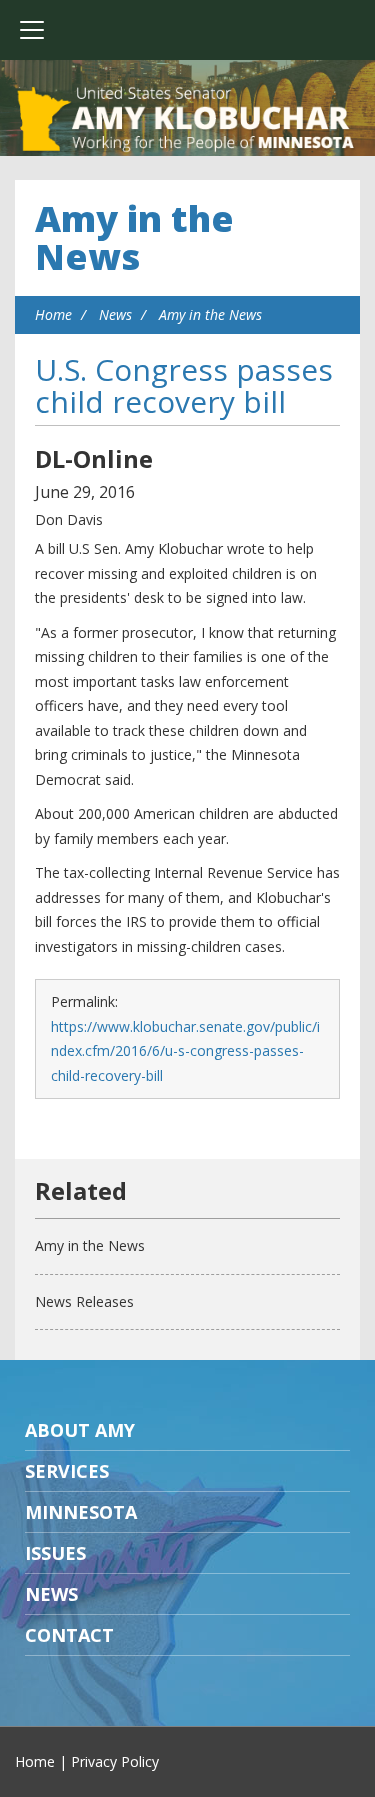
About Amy (80, 1430)
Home (53, 314)
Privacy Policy (115, 1761)
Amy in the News (134, 237)
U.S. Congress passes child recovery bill (184, 385)
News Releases (84, 1301)
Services (67, 1471)
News (115, 314)
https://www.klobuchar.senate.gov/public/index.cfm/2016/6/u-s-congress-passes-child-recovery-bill (185, 1051)
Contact (69, 1635)
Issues (55, 1553)
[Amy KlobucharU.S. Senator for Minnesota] (187, 120)
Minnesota (81, 1512)
